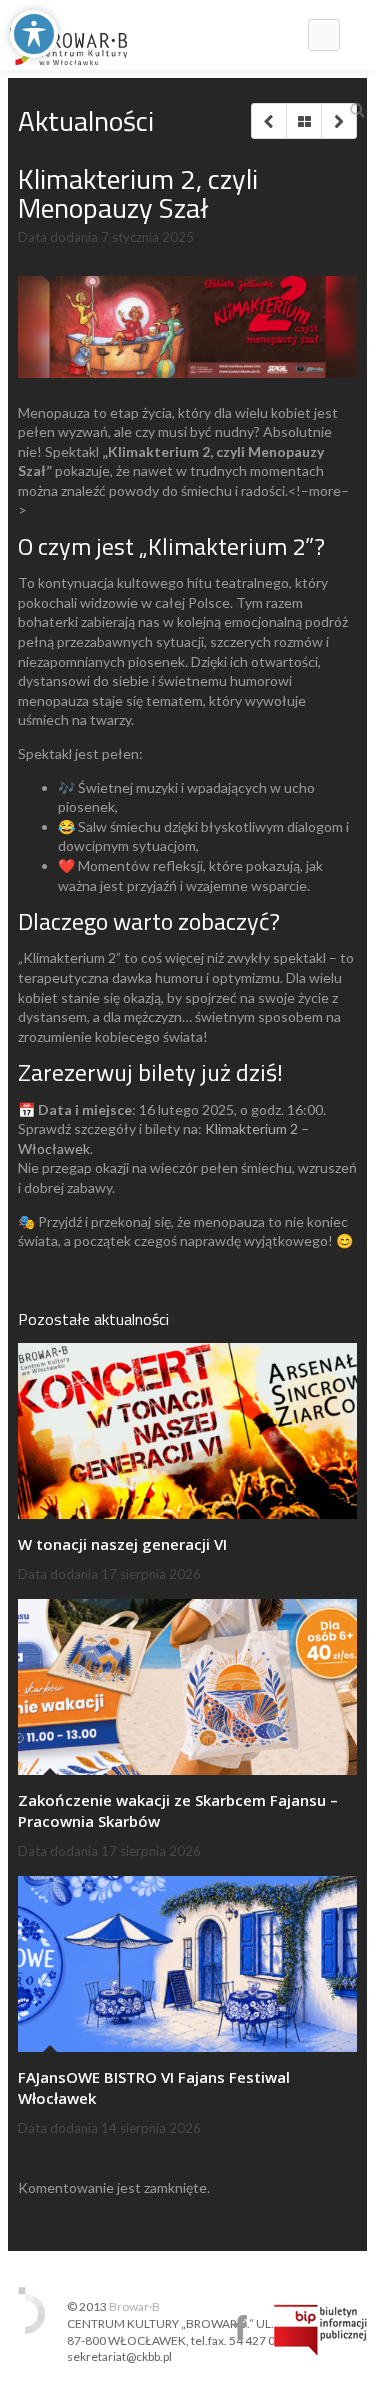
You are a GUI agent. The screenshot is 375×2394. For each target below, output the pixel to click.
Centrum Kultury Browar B (240, 2327)
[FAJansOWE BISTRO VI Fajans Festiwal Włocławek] (187, 1964)
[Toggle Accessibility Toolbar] (34, 34)
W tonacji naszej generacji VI (122, 1544)
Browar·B (134, 2306)
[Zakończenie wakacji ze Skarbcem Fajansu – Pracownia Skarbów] (187, 1687)
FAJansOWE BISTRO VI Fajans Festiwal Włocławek (154, 2087)
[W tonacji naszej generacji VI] (187, 1431)
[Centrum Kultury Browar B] (68, 35)
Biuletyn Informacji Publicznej (320, 2330)
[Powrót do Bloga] (303, 121)
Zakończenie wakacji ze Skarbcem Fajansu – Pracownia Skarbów (178, 1810)
